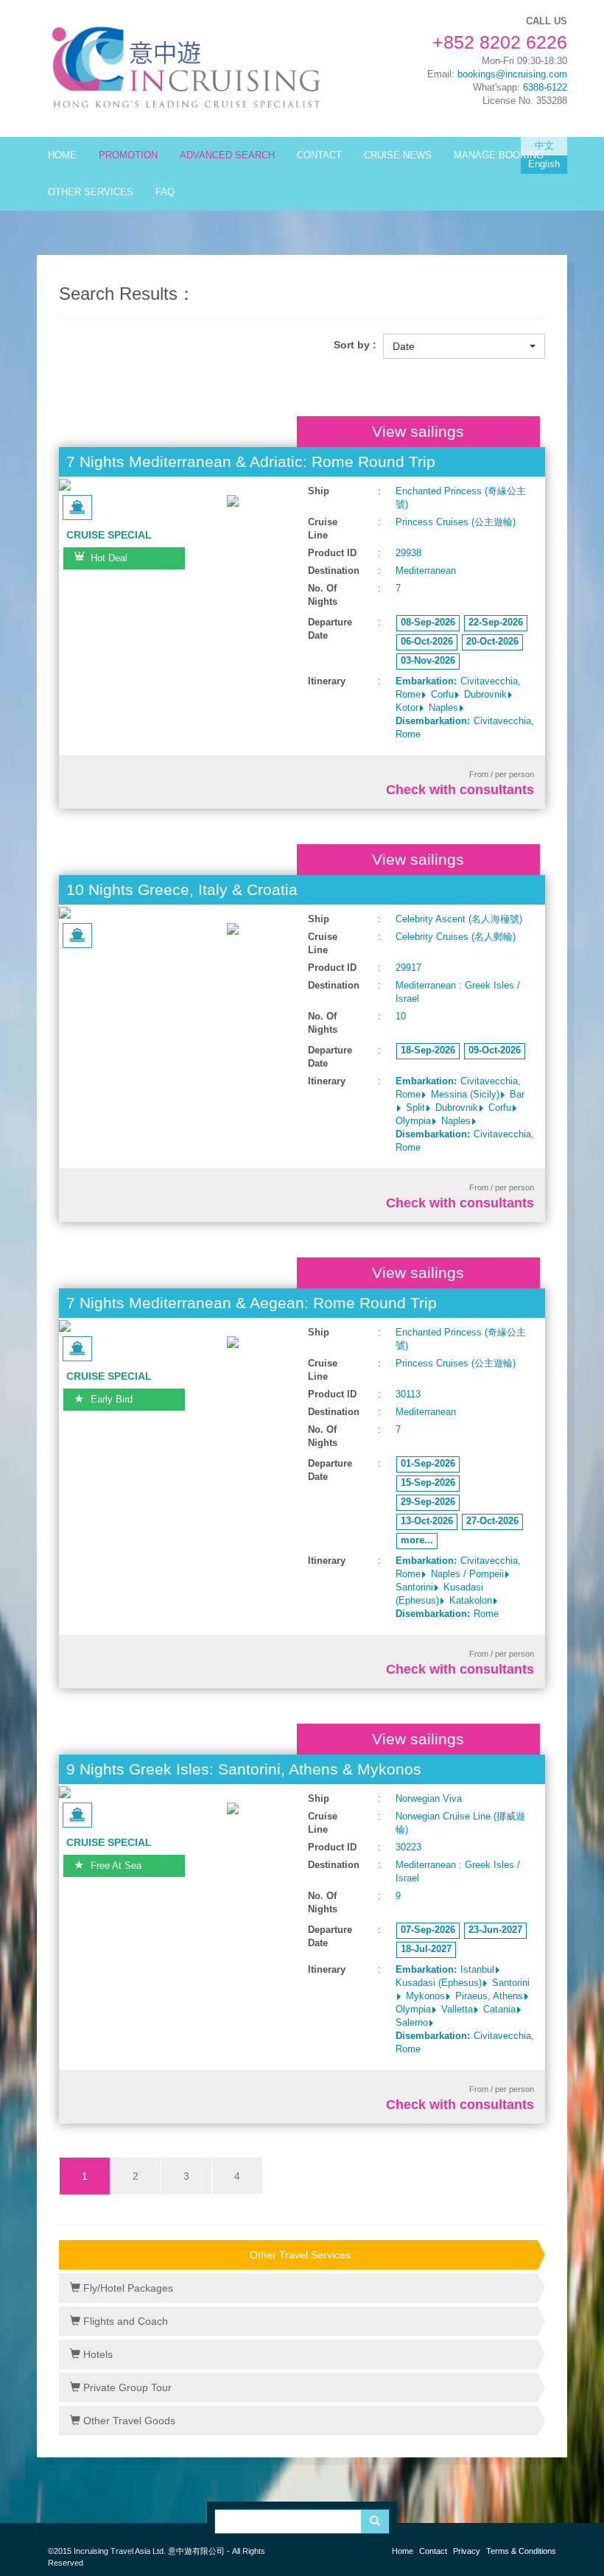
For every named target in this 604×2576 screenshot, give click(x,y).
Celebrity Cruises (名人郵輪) (456, 937)
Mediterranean (426, 571)
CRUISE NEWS (398, 155)
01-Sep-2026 (428, 1464)
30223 (408, 1847)
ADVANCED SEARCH (227, 155)
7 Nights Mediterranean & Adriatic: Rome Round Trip (251, 461)
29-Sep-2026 (428, 1502)
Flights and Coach (124, 2321)
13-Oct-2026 (427, 1521)
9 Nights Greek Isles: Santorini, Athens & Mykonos (244, 1769)
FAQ (165, 192)
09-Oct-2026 (495, 1050)
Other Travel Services (300, 2255)
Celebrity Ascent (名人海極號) (459, 919)
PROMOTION (128, 155)
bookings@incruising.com (512, 74)
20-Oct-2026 (492, 642)
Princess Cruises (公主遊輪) (456, 522)
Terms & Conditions (521, 2551)
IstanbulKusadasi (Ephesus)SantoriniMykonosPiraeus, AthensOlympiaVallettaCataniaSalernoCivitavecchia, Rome (465, 2010)
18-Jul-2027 (426, 1949)
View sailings (418, 431)
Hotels (96, 2354)
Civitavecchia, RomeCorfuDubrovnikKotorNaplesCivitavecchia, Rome (465, 708)
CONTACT (319, 155)
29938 (408, 553)
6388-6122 (545, 88)
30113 (408, 1394)
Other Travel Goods (128, 2421)
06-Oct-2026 (427, 642)
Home (403, 2551)
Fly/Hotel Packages (127, 2288)
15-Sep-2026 (428, 1483)
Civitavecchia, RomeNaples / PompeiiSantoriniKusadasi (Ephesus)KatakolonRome (458, 1587)
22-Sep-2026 (496, 622)
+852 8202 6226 (500, 42)
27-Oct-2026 (492, 1521)
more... (417, 1540)
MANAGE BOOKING (499, 155)
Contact (433, 2551)
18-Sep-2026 (428, 1050)
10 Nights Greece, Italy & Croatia (182, 889)
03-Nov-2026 (428, 661)
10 (401, 1017)
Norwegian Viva (429, 1799)
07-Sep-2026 (428, 1930)
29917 (408, 968)
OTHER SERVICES (91, 192)
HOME (62, 155)
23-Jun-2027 (495, 1930)
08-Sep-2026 (428, 622)
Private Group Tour (126, 2387)
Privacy (467, 2551)
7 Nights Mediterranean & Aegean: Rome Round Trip (252, 1303)
